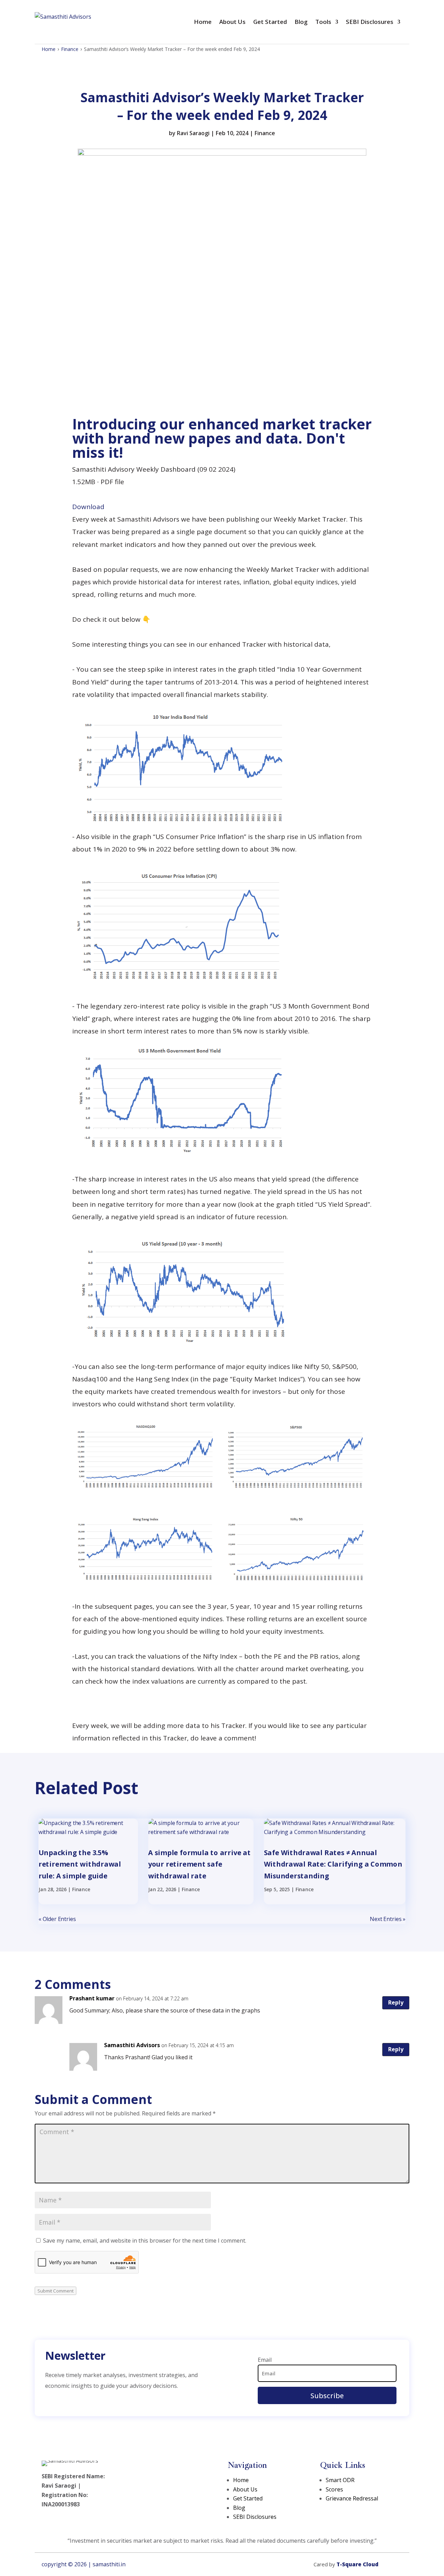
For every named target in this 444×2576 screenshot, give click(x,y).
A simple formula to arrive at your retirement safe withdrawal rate (199, 1864)
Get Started (270, 22)
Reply (396, 2002)
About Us (232, 22)
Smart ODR (340, 2480)
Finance (70, 49)
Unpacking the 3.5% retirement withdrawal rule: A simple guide (80, 1864)
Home (203, 22)
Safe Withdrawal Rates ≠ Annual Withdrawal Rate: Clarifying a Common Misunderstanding (333, 1864)
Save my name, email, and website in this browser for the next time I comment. (145, 2241)
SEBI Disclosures (370, 22)
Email (265, 2360)
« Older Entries (57, 1919)
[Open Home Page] (63, 22)
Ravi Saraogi (193, 133)
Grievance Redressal (352, 2498)
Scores (334, 2489)
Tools (323, 22)
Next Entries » (388, 1919)
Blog (301, 22)
